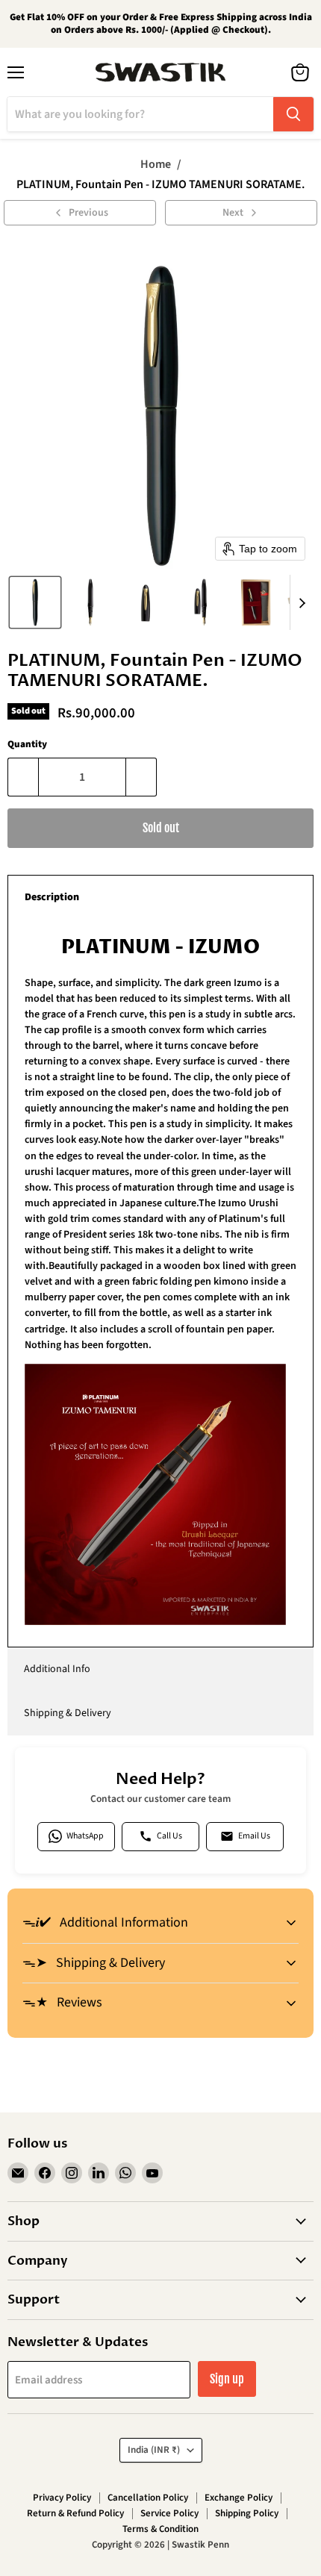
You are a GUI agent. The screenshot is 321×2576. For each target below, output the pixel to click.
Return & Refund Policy (75, 2513)
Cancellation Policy (148, 2498)
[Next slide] (302, 602)
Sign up (227, 2379)
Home (156, 164)
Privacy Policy (62, 2498)
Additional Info (57, 1669)
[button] (35, 602)
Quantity (27, 745)
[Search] (293, 114)
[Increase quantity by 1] (141, 777)
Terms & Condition (160, 2529)
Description (52, 897)
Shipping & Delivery (68, 1713)
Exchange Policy (239, 2498)
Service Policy (169, 2513)
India (154, 2450)
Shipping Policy (247, 2513)
